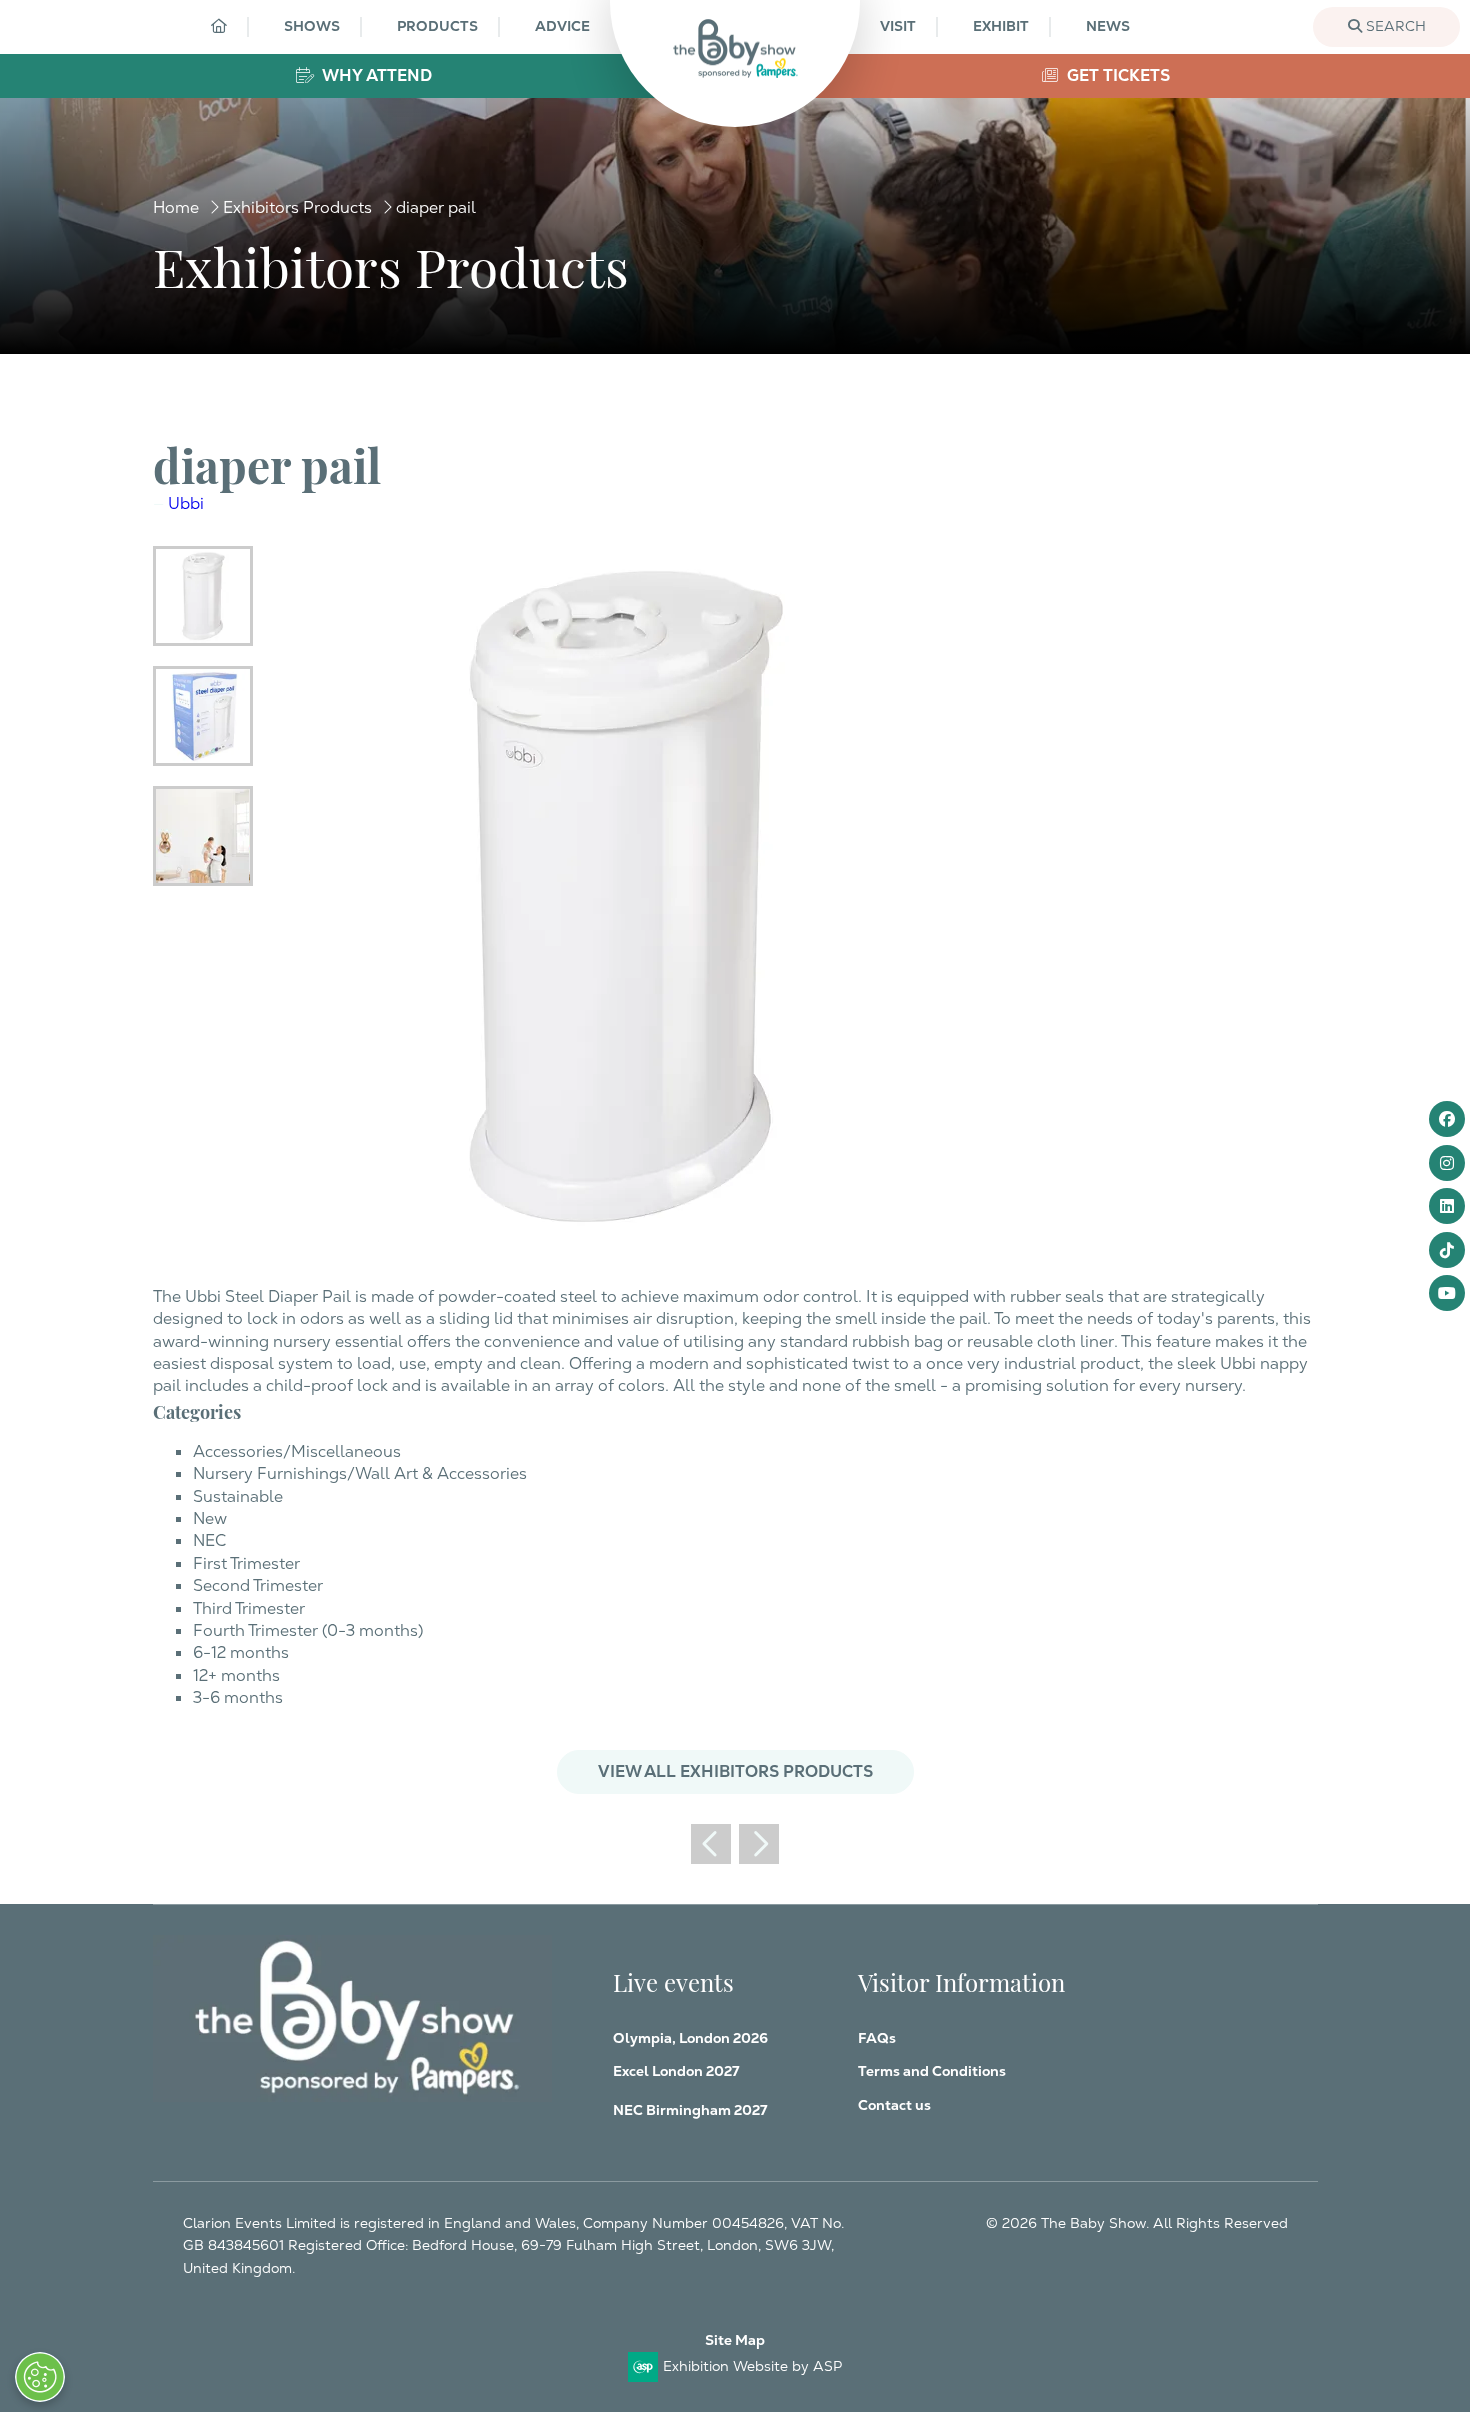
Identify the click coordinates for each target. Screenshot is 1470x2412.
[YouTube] (1447, 1293)
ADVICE (562, 26)
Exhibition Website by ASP (752, 2366)
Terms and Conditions (932, 2071)
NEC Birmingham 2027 (690, 2110)
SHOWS (312, 26)
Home (176, 207)
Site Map (735, 2340)
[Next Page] (759, 1844)
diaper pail (436, 207)
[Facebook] (1447, 1119)
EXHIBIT (1001, 26)
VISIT (898, 26)
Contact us (894, 2105)
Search (1394, 26)
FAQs (877, 2038)
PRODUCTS (437, 26)
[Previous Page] (711, 1844)
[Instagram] (1447, 1163)
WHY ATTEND (375, 75)
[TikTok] (1447, 1250)
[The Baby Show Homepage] (735, 48)
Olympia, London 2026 (690, 2038)
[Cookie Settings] (40, 2377)
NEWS (1108, 26)
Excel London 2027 (676, 2071)
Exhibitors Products (297, 207)
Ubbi (186, 503)
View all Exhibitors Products (735, 1771)
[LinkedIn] (1447, 1206)
